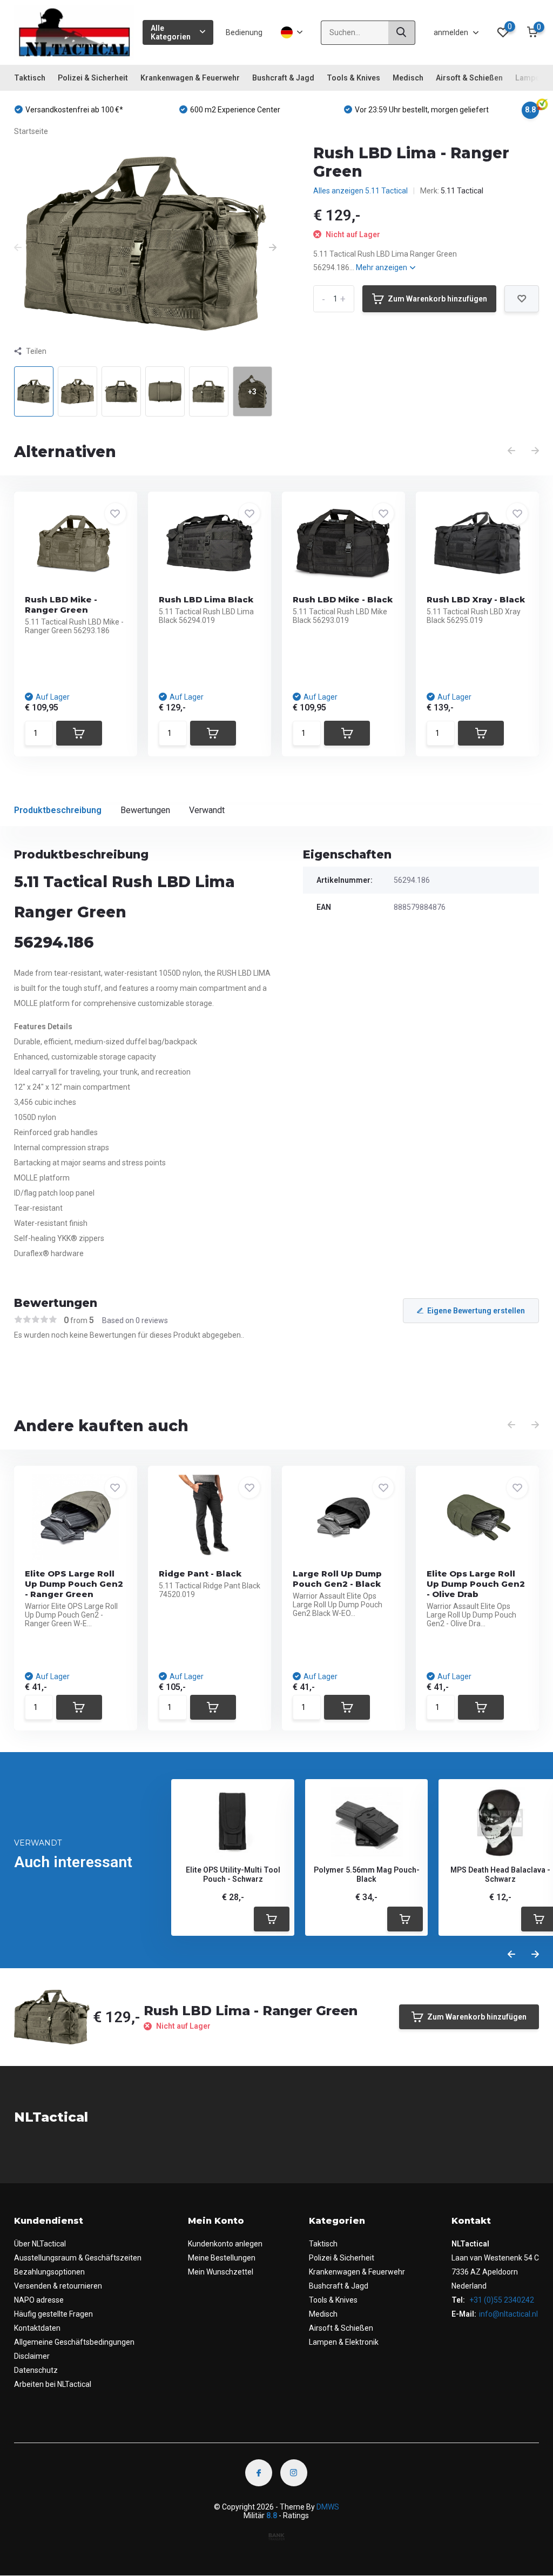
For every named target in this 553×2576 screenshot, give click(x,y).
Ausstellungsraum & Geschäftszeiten (78, 2258)
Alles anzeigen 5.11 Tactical (360, 191)
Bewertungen (145, 810)
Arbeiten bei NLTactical (53, 2384)
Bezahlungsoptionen (49, 2272)
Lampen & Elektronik (344, 2342)
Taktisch (30, 78)
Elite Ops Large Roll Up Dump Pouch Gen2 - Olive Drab (476, 1584)
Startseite (31, 131)
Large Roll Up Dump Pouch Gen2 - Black (337, 1579)
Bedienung (244, 32)
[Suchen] (402, 33)
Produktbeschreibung (58, 810)
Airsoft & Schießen (469, 78)
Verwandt (207, 810)
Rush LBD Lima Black (206, 599)
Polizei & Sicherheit (93, 78)
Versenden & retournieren (58, 2286)
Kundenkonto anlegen (225, 2244)
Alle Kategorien (171, 32)
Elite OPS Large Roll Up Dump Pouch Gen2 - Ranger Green (74, 1584)
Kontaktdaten (37, 2328)
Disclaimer (32, 2356)
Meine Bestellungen (222, 2258)
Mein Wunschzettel (221, 2272)
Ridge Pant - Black (200, 1574)
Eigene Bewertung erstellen (476, 1311)
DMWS (328, 2507)
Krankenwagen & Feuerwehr (190, 78)
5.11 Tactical (462, 191)
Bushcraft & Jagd (283, 78)
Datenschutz (36, 2370)
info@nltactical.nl (508, 2314)
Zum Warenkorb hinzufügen (437, 299)
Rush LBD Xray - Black (476, 599)
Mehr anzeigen (382, 267)
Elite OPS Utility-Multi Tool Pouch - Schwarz (233, 1874)
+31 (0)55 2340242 (501, 2300)
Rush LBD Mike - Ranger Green (61, 605)
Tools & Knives (353, 78)
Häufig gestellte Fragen (53, 2314)
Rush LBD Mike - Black (343, 599)
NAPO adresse (39, 2300)
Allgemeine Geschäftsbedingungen (74, 2342)
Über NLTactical (40, 2244)
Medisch (408, 78)
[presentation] (18, 248)
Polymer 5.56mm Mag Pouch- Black (367, 1874)
